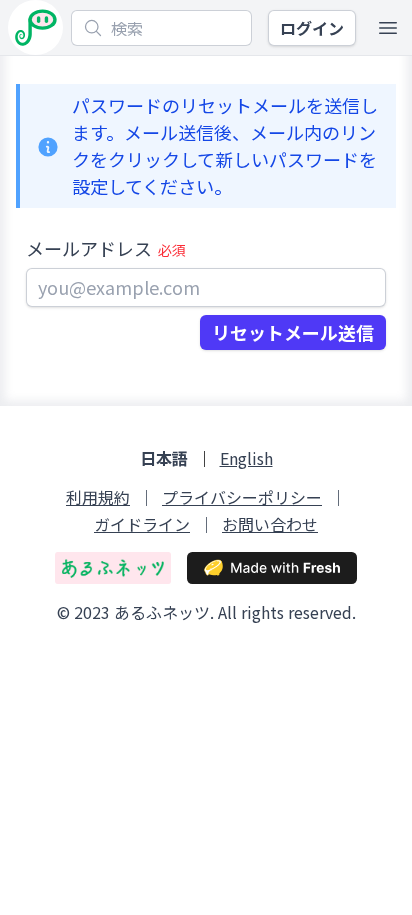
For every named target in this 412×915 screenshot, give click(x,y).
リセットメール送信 (293, 332)
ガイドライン (142, 524)
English (246, 458)
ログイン (312, 28)
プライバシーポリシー (242, 497)
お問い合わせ (270, 524)
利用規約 (98, 497)
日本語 (164, 458)
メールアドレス (106, 248)
